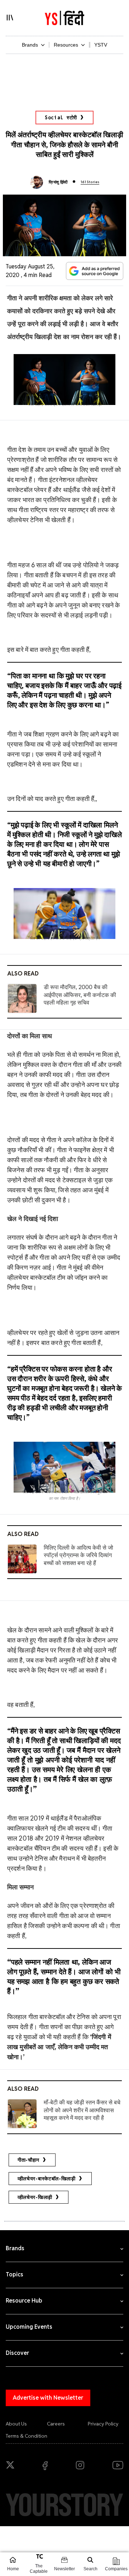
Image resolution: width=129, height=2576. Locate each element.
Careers (56, 2424)
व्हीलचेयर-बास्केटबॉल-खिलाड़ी (47, 2179)
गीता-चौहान (28, 2160)
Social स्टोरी (61, 118)
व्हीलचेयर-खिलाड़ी (35, 2197)
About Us (16, 2424)
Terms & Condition (27, 2436)
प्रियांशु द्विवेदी (58, 182)
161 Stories (90, 182)
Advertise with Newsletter (48, 2398)
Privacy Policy (103, 2424)
